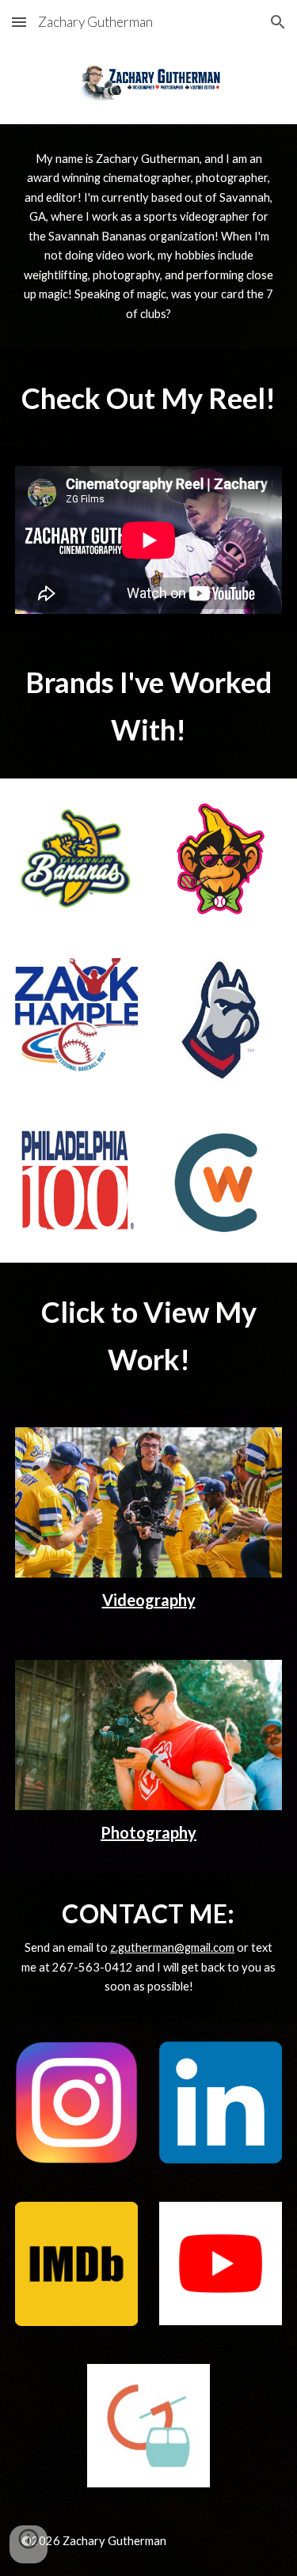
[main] (149, 237)
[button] (19, 22)
